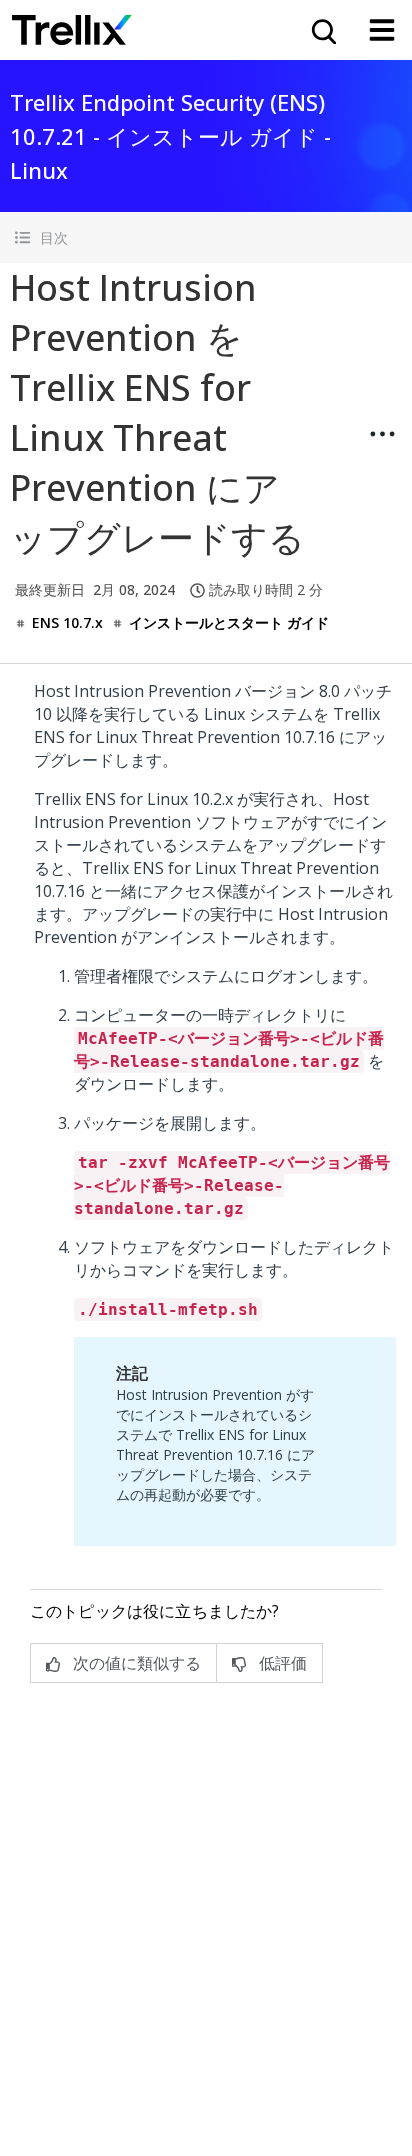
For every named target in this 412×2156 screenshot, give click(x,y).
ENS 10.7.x (67, 622)
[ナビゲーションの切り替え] (382, 30)
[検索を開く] (322, 30)
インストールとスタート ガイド (229, 622)
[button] (206, 237)
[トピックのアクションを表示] (382, 434)
